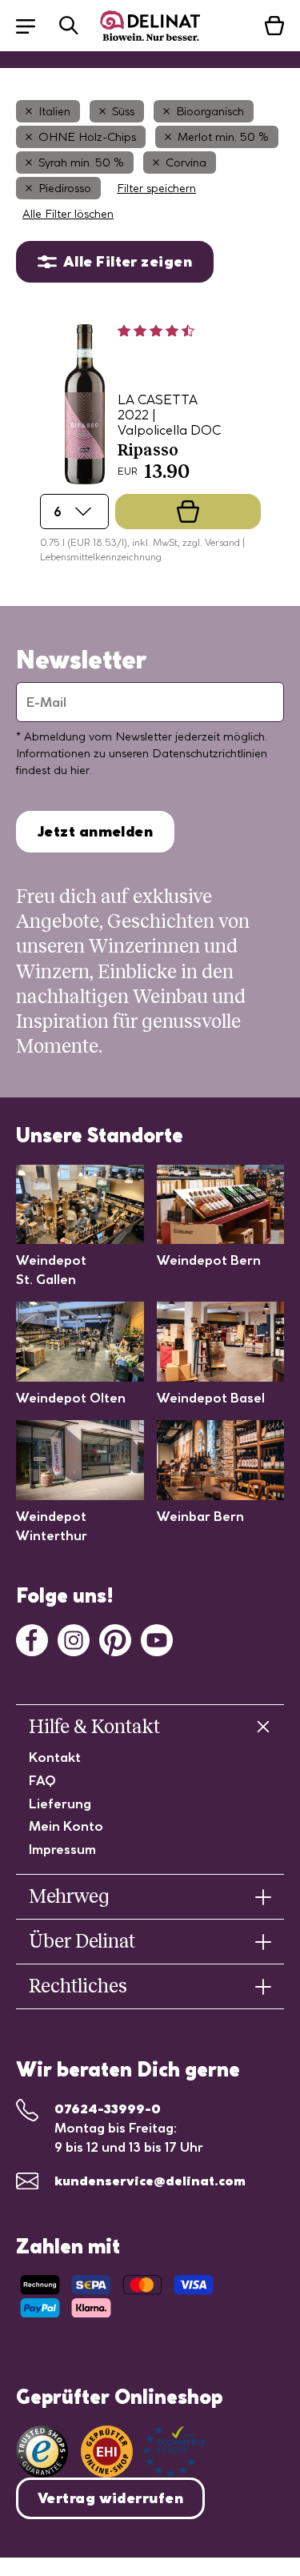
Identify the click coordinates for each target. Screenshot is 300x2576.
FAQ (42, 1780)
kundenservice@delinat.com (150, 2181)
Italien (54, 111)
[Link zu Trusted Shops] (42, 2452)
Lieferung (60, 1804)
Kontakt (55, 1757)
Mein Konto (66, 1826)
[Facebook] (32, 1639)
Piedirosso (65, 188)
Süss (123, 111)
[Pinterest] (115, 1639)
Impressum (62, 1849)
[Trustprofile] (143, 2452)
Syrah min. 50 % (81, 163)
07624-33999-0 (108, 2109)
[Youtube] (157, 1639)
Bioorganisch (210, 111)
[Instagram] (74, 1639)
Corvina (186, 163)
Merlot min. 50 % (223, 137)
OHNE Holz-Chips (87, 137)
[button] (34, 25)
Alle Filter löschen (68, 214)
